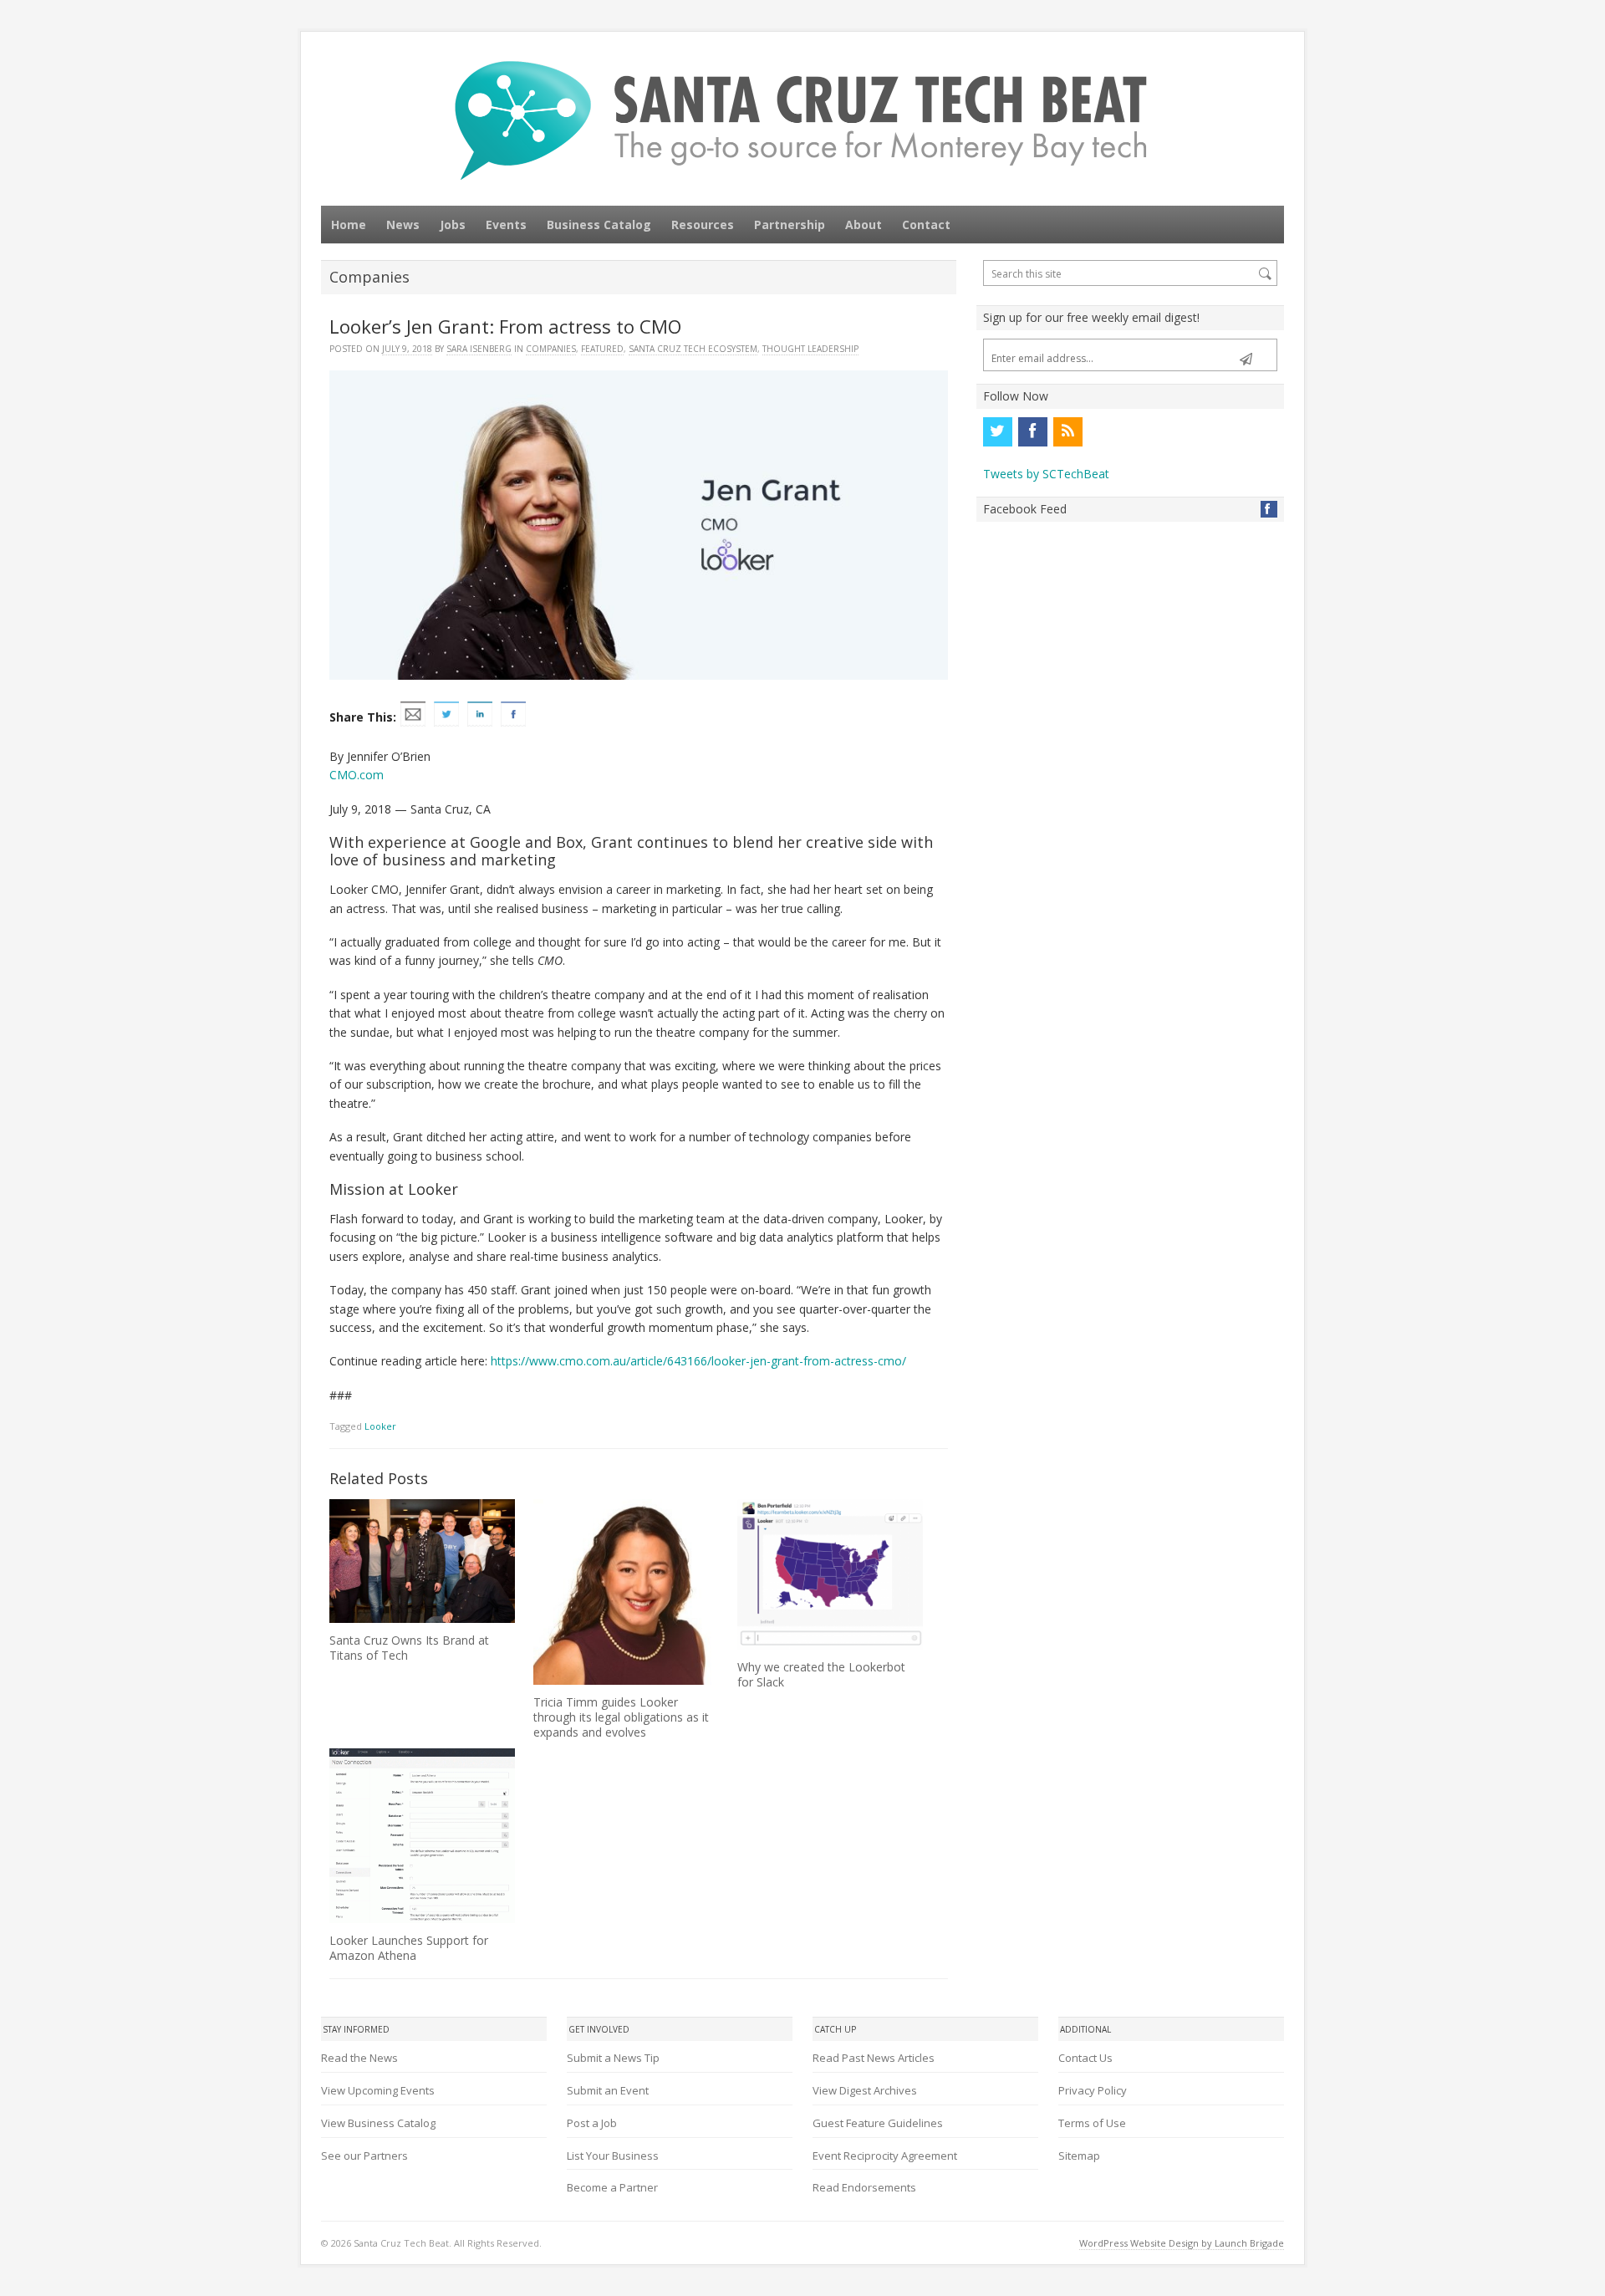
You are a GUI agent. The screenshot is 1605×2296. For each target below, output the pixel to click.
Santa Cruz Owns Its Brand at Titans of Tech (409, 1648)
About (864, 224)
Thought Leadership (810, 349)
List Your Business (613, 2156)
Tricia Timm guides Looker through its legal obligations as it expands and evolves (621, 1717)
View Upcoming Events (378, 2090)
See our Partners (364, 2156)
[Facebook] (1032, 431)
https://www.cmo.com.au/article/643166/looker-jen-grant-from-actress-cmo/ (698, 1361)
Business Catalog (599, 224)
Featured (602, 349)
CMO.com (357, 775)
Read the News (359, 2058)
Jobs (453, 224)
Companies (551, 349)
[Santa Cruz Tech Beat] (802, 120)
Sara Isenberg (479, 349)
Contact (926, 224)
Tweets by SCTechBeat (1046, 474)
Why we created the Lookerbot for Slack (821, 1674)
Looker (380, 1426)
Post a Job (592, 2123)
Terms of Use (1092, 2123)
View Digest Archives (865, 2090)
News (403, 224)
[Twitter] (997, 431)
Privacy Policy (1093, 2090)
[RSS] (1067, 431)
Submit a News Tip (613, 2058)
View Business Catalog (378, 2123)
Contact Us (1085, 2058)
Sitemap (1079, 2156)
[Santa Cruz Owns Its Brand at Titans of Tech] (422, 1561)
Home (349, 224)
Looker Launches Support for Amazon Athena (409, 1948)
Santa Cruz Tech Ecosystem (693, 349)
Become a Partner (612, 2187)
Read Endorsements (864, 2187)
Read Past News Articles (874, 2058)
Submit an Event (608, 2090)
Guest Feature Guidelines (878, 2123)
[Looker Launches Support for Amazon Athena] (422, 1836)
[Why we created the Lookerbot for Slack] (830, 1574)
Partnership (790, 224)
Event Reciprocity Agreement (885, 2156)
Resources (703, 224)
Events (506, 224)
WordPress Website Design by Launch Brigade (1182, 2243)
